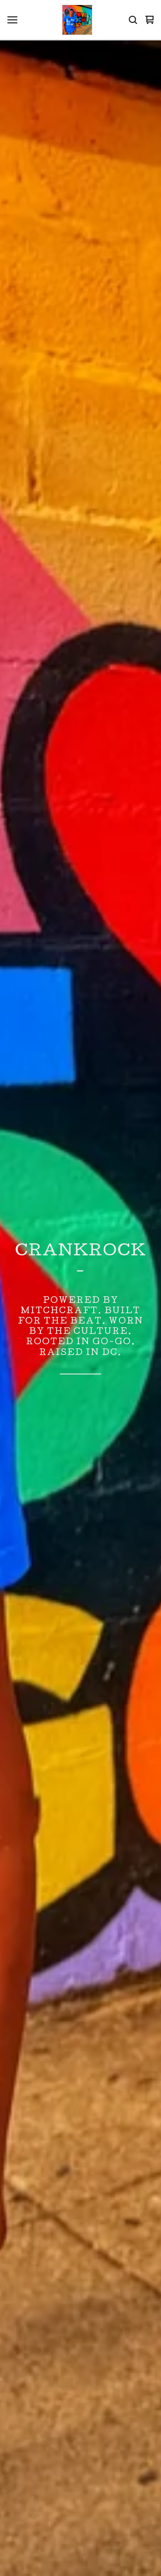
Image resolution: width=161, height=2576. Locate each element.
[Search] (133, 20)
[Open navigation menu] (12, 20)
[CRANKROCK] (77, 20)
